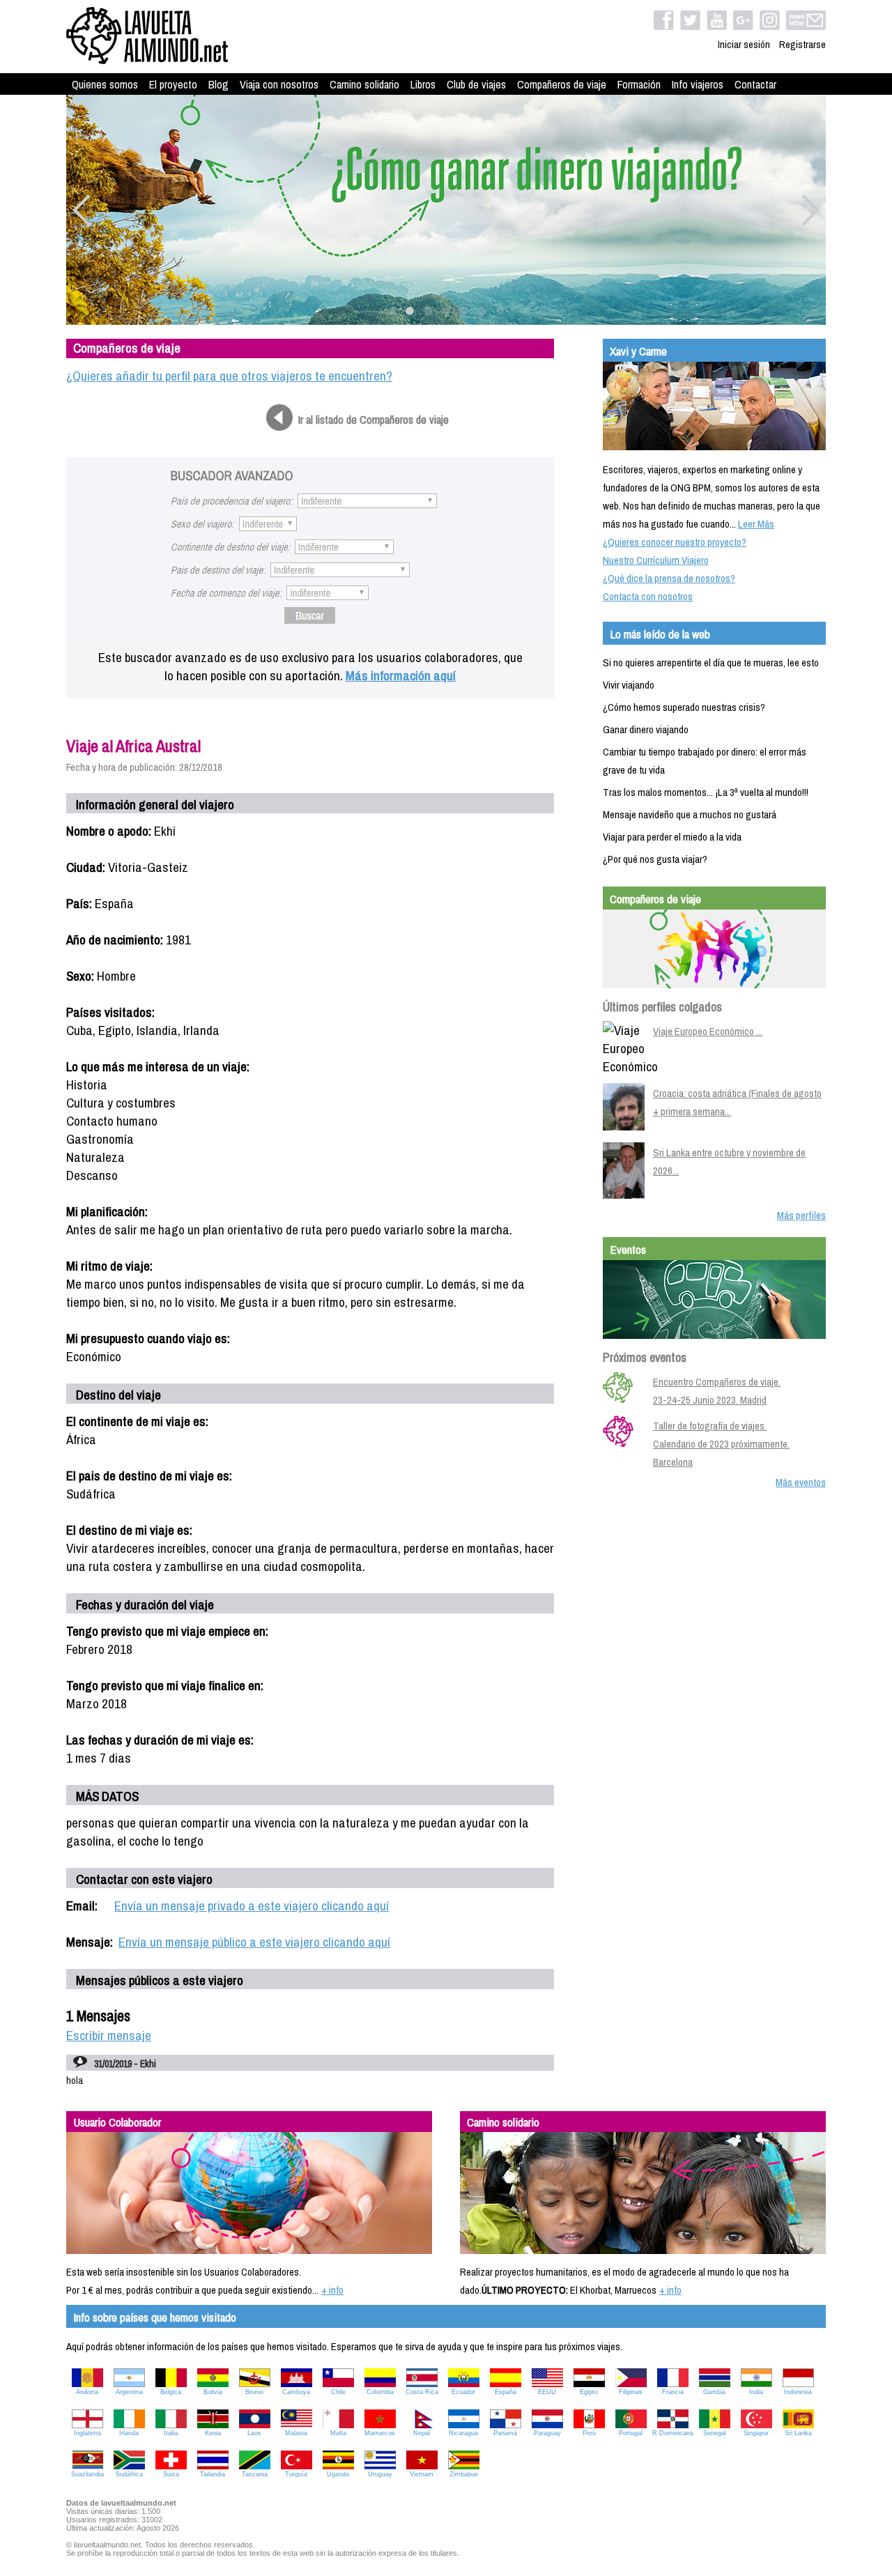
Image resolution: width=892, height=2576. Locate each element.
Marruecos (380, 2433)
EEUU (547, 2392)
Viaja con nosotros (279, 84)
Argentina (129, 2392)
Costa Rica (422, 2392)
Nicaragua (463, 2433)
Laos (254, 2433)
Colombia (380, 2392)
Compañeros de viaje (562, 84)
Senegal (715, 2433)
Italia (171, 2433)
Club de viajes (476, 84)
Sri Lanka (798, 2433)
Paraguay (547, 2433)
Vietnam (422, 2474)
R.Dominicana (673, 2433)
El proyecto (173, 84)
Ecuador (463, 2392)
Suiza (171, 2474)
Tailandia (213, 2474)
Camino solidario (364, 84)
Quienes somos (105, 84)
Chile (338, 2392)
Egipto (589, 2392)
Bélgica (171, 2392)
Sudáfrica (129, 2474)
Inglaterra (87, 2433)
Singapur (756, 2433)
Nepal (422, 2433)
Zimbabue (464, 2474)
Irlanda (129, 2433)
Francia (673, 2392)
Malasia (296, 2433)
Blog (218, 84)
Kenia (213, 2433)
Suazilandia (87, 2474)
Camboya (296, 2392)
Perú (589, 2433)
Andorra (87, 2392)
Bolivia (213, 2392)
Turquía (296, 2474)
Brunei (254, 2392)
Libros (423, 84)
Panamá (505, 2433)
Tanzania (255, 2474)
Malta (338, 2433)
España (506, 2392)
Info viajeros (698, 84)
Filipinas (631, 2392)
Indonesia (798, 2392)
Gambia (714, 2392)
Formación (639, 84)
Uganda (338, 2474)
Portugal (631, 2433)
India (756, 2392)
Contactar (755, 84)
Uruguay (380, 2474)
